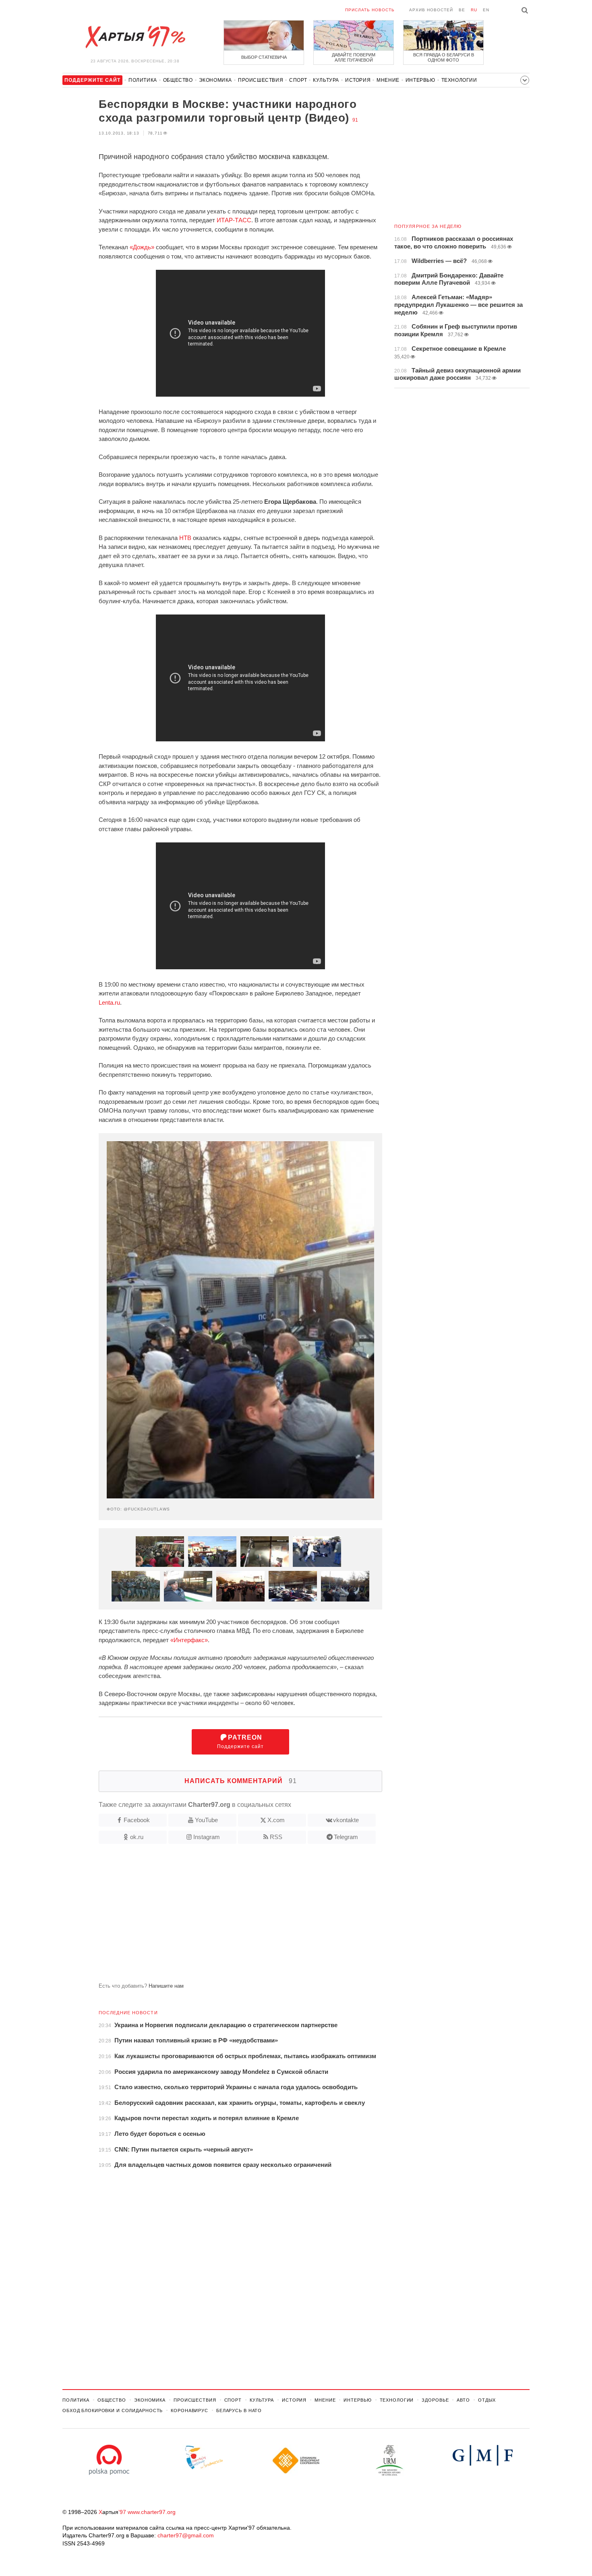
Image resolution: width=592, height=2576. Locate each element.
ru (474, 10)
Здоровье (435, 2400)
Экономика (215, 80)
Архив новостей (431, 10)
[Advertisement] (222, 1916)
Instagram (207, 1837)
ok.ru (137, 1837)
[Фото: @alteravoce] (188, 1586)
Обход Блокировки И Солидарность (113, 2410)
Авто (463, 2400)
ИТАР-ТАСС (234, 220)
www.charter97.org (152, 2512)
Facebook (137, 1820)
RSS (276, 1837)
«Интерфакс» (189, 1640)
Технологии (459, 80)
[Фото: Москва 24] (160, 1552)
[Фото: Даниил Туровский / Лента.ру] (240, 1586)
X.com (276, 1820)
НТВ (185, 538)
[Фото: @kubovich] (345, 1586)
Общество (178, 80)
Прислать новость (370, 10)
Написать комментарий (241, 1781)
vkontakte (346, 1820)
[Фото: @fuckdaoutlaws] (293, 1586)
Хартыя (135, 37)
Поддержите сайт (240, 1742)
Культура (326, 80)
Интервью (420, 80)
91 (355, 120)
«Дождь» (142, 247)
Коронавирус (189, 2410)
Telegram (346, 1837)
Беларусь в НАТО (239, 2410)
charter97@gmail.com (186, 2535)
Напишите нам (166, 1986)
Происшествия (261, 80)
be (462, 10)
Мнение (388, 80)
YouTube (206, 1820)
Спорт (298, 80)
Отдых (487, 2400)
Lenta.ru (109, 1002)
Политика (143, 80)
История (358, 80)
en (486, 10)
